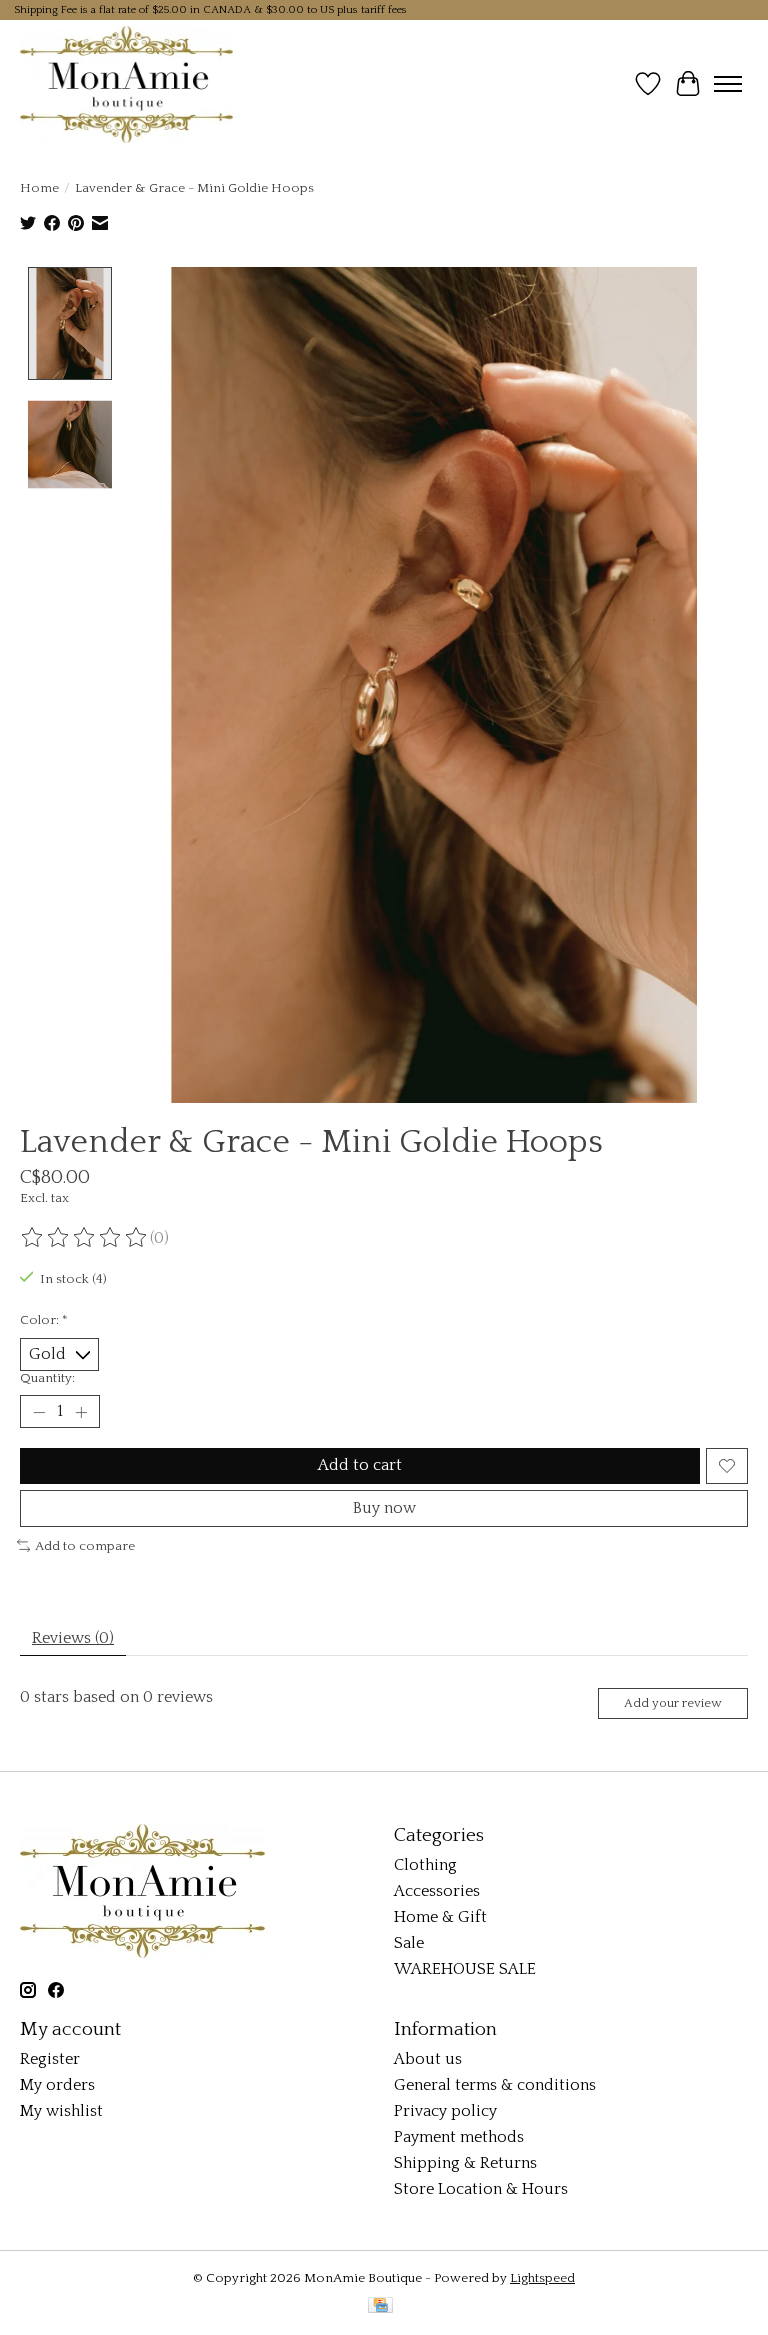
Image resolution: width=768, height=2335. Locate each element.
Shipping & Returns (465, 2163)
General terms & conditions (495, 2085)
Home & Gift (440, 1917)
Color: (44, 1320)
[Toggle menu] (728, 84)
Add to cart (360, 1465)
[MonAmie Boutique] (126, 84)
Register (50, 2059)
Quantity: (47, 1378)
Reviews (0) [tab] (73, 1638)
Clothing (425, 1865)
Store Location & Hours (481, 2189)
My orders (57, 2085)
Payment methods (459, 2137)
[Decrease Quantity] (39, 1412)
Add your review (672, 1703)
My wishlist (61, 2111)
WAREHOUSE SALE (465, 1969)
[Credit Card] (380, 2306)
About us (428, 2059)
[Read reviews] (85, 1238)
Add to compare (85, 1546)
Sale (409, 1943)
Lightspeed (542, 2278)
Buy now (384, 1508)
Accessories (437, 1891)
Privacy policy (445, 2111)
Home (39, 188)
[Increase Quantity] (81, 1412)
